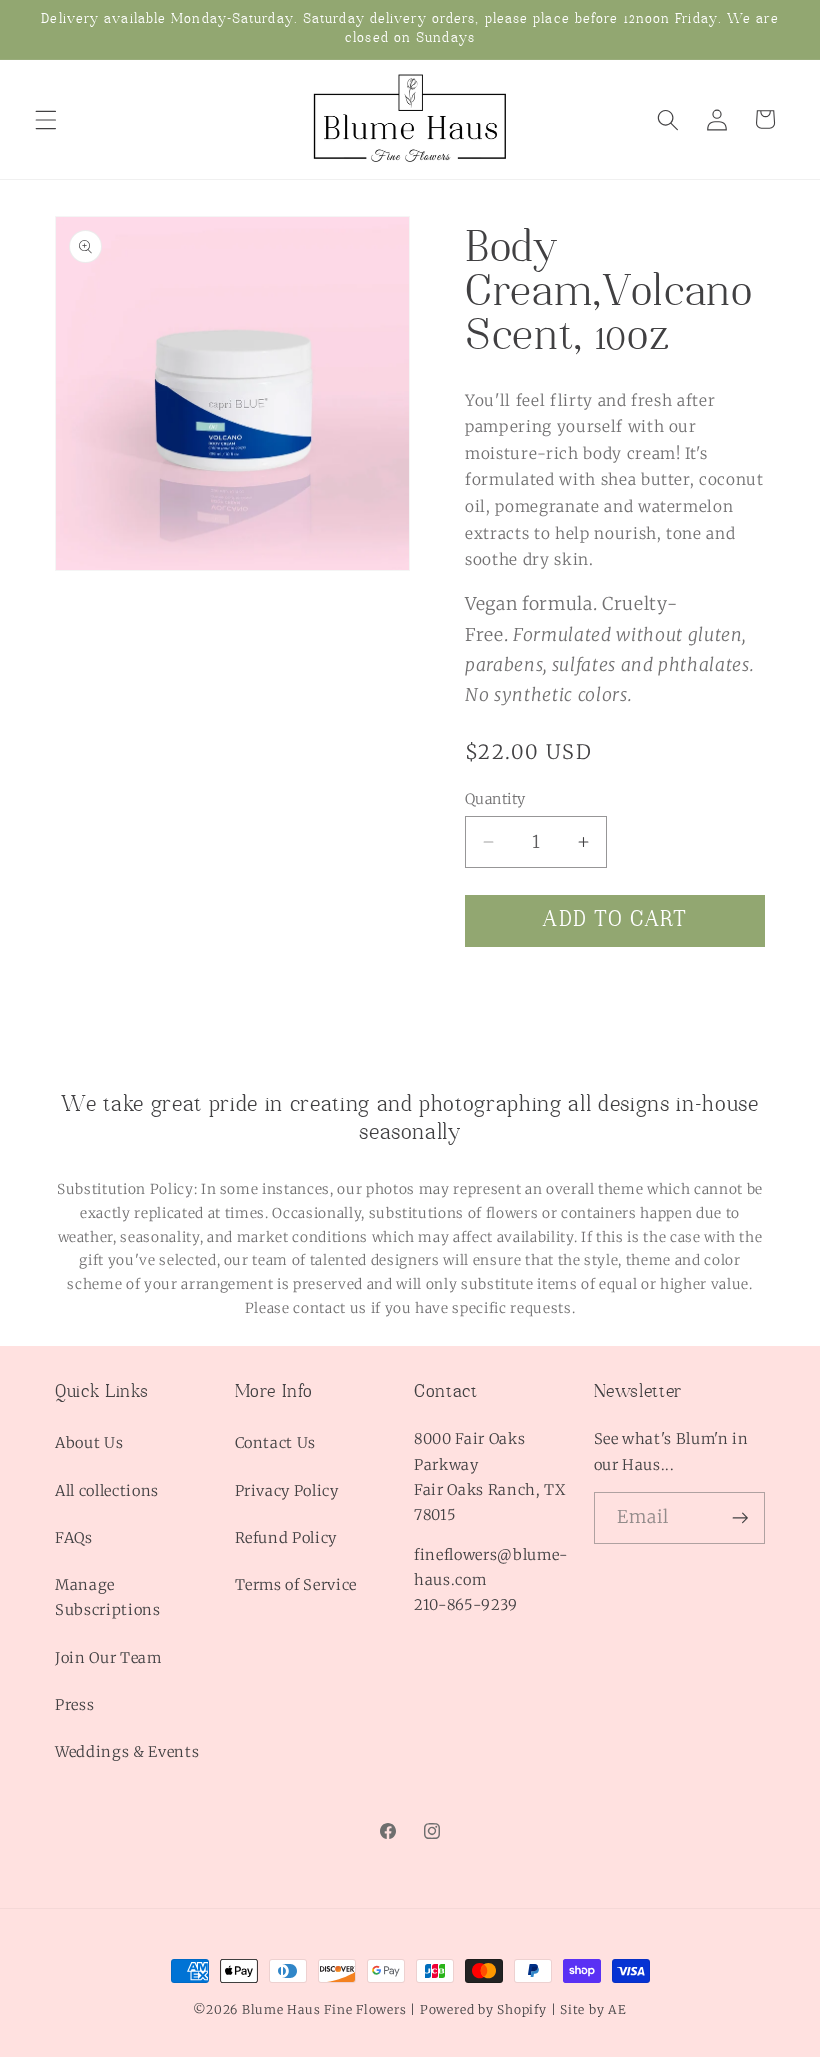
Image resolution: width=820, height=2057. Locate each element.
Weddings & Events (127, 1752)
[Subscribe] (740, 1518)
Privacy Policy (287, 1491)
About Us (89, 1443)
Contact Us (276, 1443)
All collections (107, 1491)
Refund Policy (286, 1538)
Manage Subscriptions (108, 1597)
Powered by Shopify (483, 2009)
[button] (46, 119)
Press (74, 1705)
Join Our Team (108, 1658)
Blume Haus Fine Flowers (324, 2009)
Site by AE (593, 2009)
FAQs (74, 1538)
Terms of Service (296, 1585)
